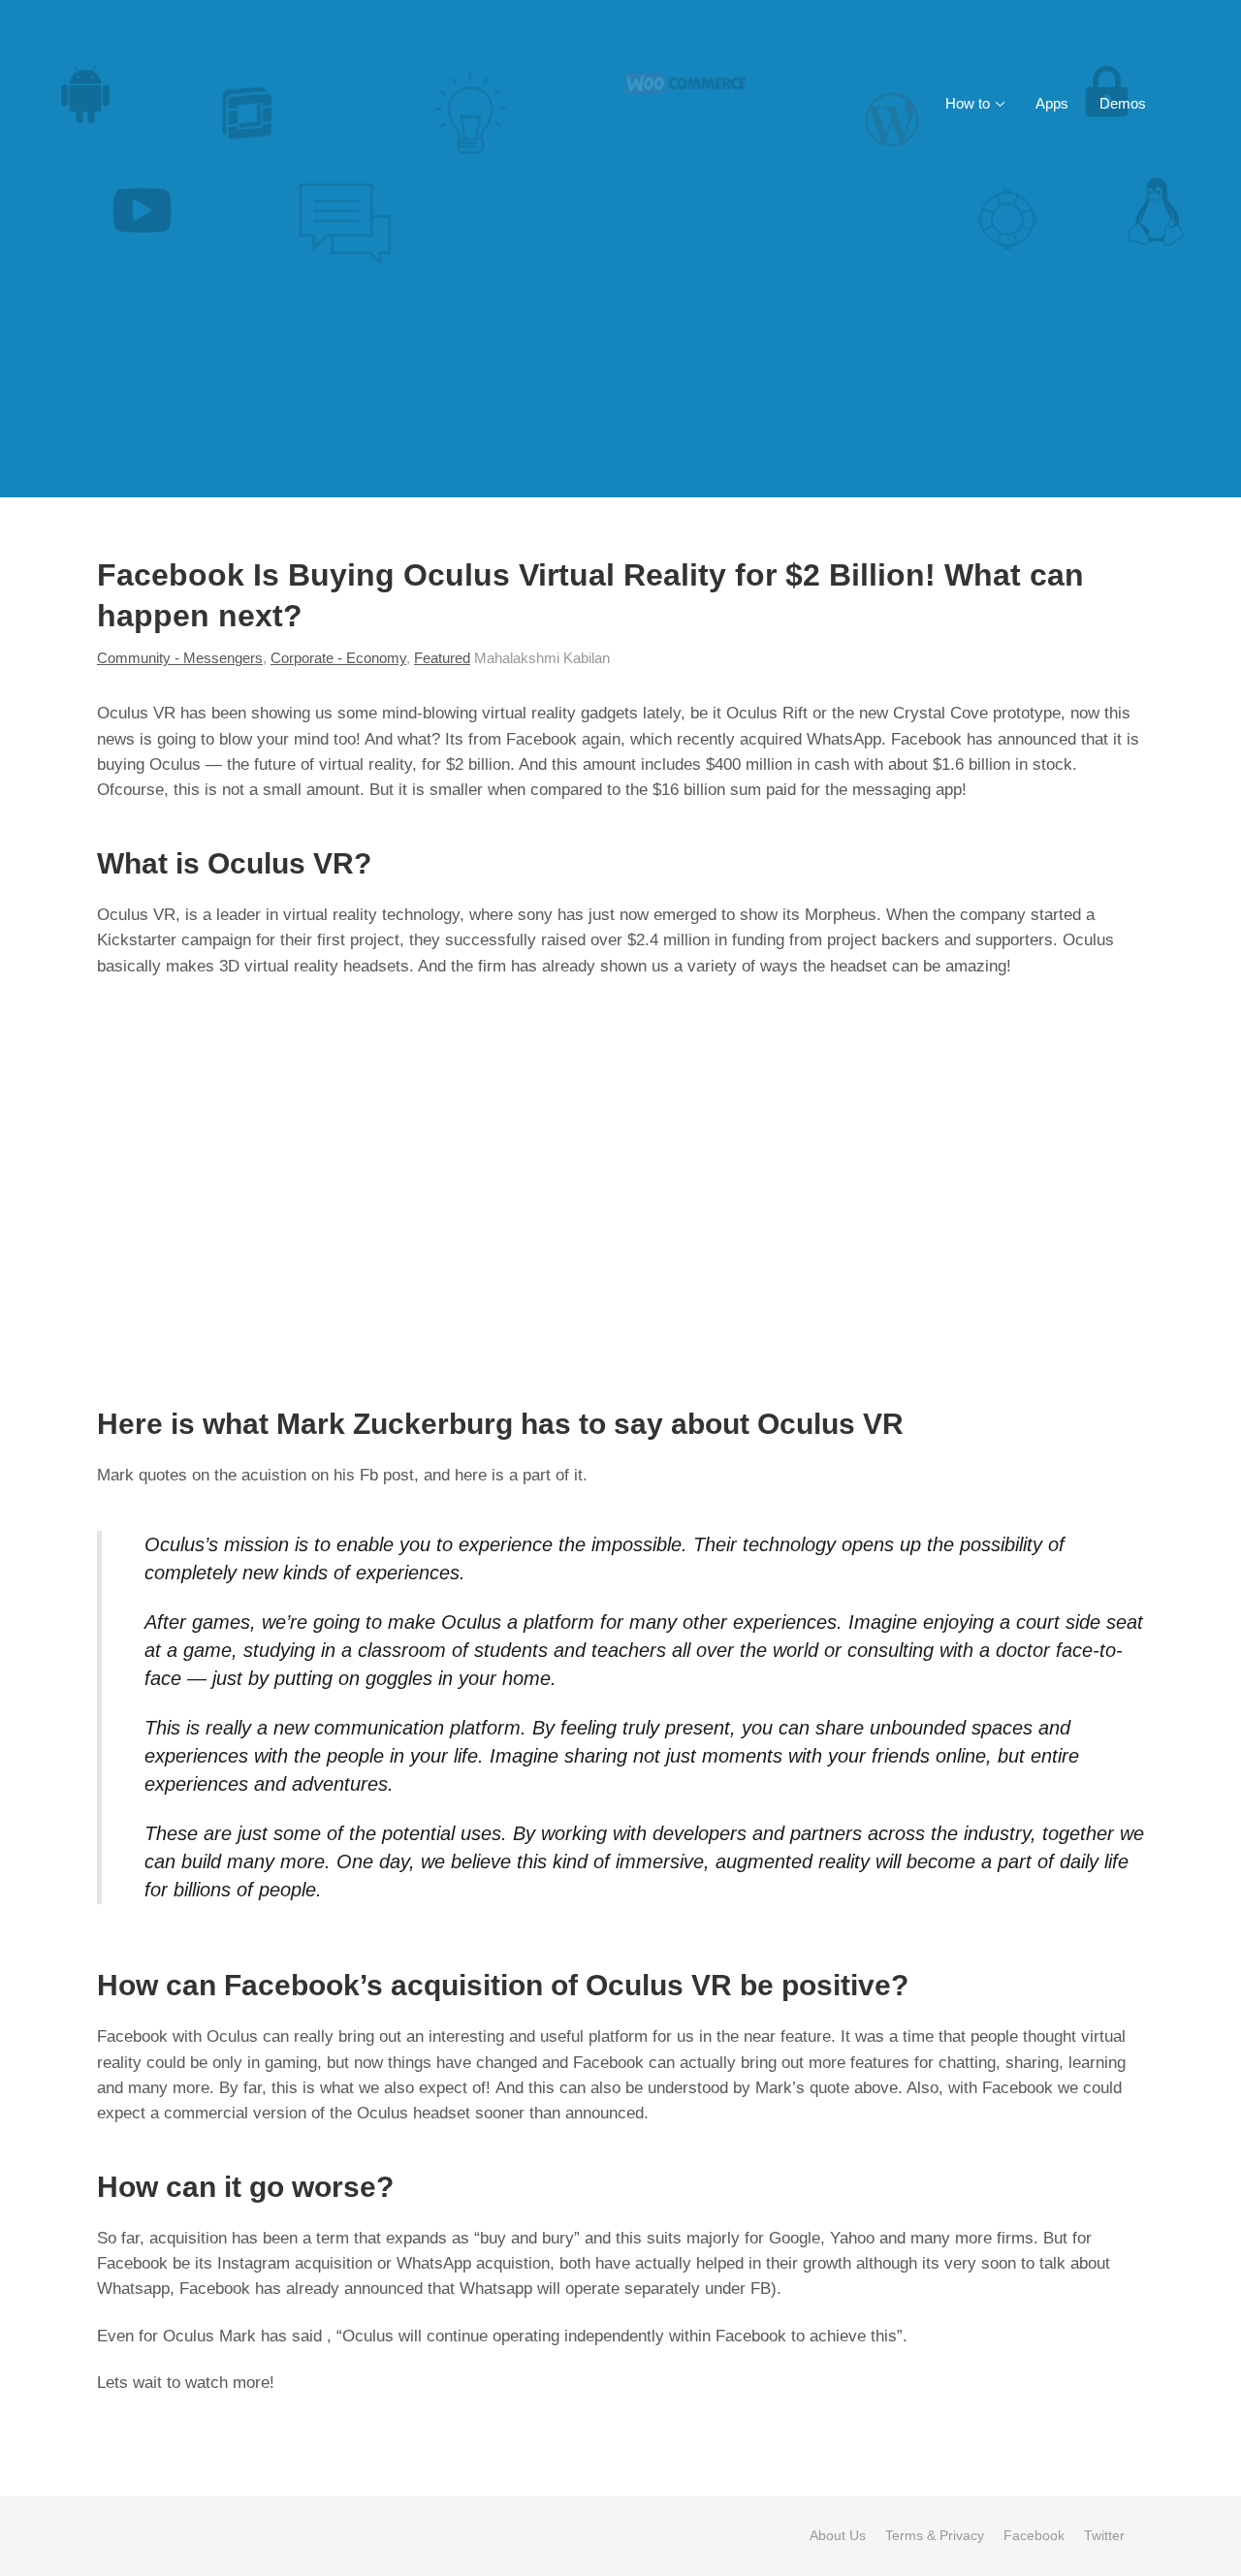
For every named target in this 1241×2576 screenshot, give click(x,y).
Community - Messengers (180, 658)
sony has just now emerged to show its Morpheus (697, 915)
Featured (442, 658)
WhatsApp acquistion (473, 2263)
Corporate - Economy (338, 658)
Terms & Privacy (935, 2535)
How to (968, 103)
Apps (1052, 103)
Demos (1123, 103)
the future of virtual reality (319, 764)
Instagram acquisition (295, 2263)
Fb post (387, 1475)
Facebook (1034, 2535)
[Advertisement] (620, 352)
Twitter (1104, 2535)
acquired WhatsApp (811, 739)
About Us (838, 2535)
